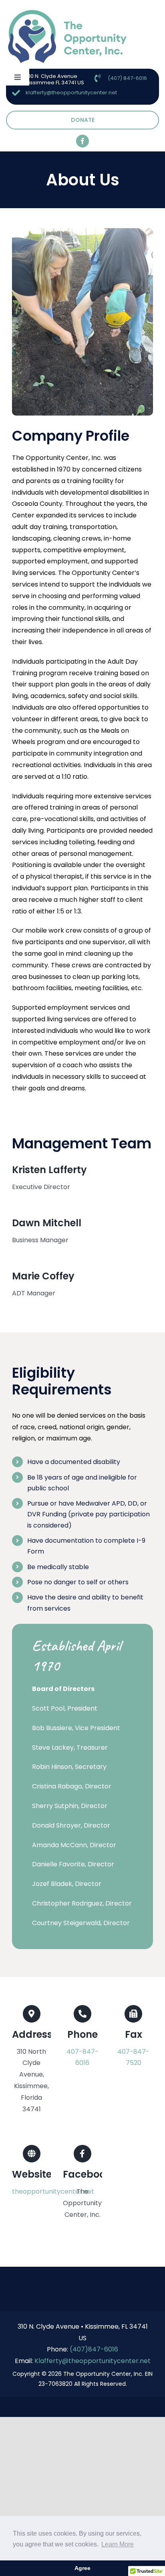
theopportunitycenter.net (53, 2191)
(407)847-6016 (94, 2349)
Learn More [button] (118, 2544)
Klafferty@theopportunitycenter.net (93, 2361)
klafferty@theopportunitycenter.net (71, 92)
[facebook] (82, 141)
